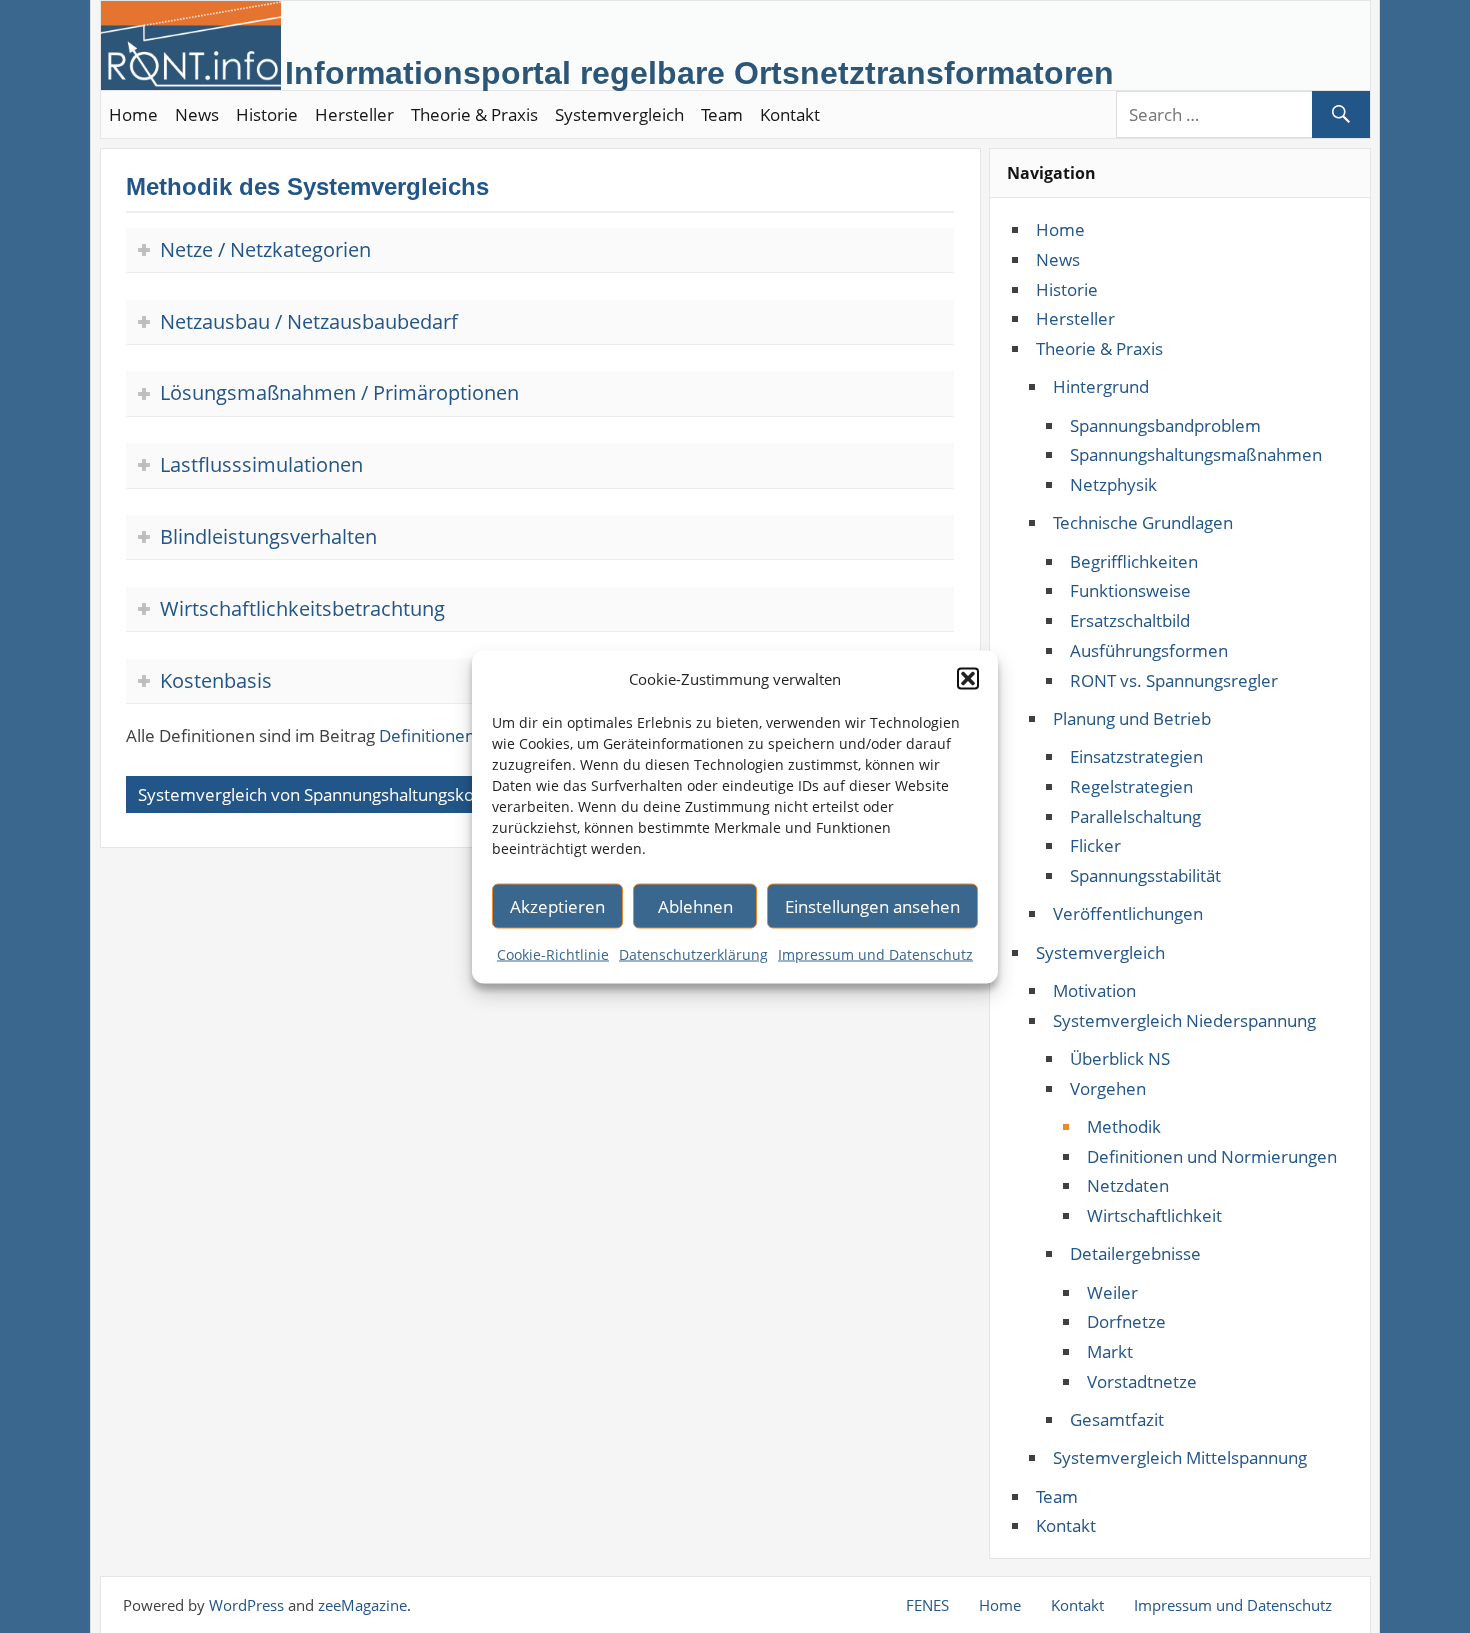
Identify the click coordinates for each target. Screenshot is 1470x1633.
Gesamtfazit (1117, 1419)
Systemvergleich (619, 114)
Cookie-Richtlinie (553, 953)
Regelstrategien (1131, 786)
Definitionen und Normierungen (1212, 1156)
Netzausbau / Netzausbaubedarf (309, 321)
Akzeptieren (557, 905)
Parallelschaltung (1135, 816)
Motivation (1094, 990)
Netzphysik (1113, 484)
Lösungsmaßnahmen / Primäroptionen (339, 392)
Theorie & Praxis (474, 114)
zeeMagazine (362, 1605)
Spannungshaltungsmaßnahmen (1196, 454)
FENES (927, 1605)
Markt (1110, 1351)
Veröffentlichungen (1128, 913)
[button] (968, 678)
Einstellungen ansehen (872, 905)
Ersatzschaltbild (1130, 620)
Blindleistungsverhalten (268, 536)
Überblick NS (1120, 1058)
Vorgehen (1108, 1088)
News (197, 114)
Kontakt (790, 114)
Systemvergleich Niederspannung (1184, 1020)
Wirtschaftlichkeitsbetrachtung (302, 608)
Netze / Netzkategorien (265, 249)
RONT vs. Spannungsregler (1174, 680)
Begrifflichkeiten (1134, 561)
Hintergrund (1101, 386)
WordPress (246, 1605)
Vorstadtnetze (1142, 1381)
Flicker (1095, 845)
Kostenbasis (216, 680)
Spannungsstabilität (1145, 875)
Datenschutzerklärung (693, 953)
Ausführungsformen (1149, 650)
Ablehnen (695, 905)
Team (722, 114)
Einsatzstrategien (1136, 756)
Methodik (1124, 1126)
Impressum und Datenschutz (875, 953)
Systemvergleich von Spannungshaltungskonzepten (338, 794)
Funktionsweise (1130, 590)
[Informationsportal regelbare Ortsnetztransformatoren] (699, 39)
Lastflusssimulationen (261, 464)
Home (133, 114)
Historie (267, 114)
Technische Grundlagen (1143, 522)
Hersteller (354, 114)
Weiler (1112, 1292)
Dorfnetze (1126, 1321)
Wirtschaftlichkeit (1154, 1215)
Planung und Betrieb (1132, 718)
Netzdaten (1128, 1185)
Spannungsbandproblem (1165, 425)
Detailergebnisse (1135, 1253)
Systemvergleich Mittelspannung (1180, 1457)
